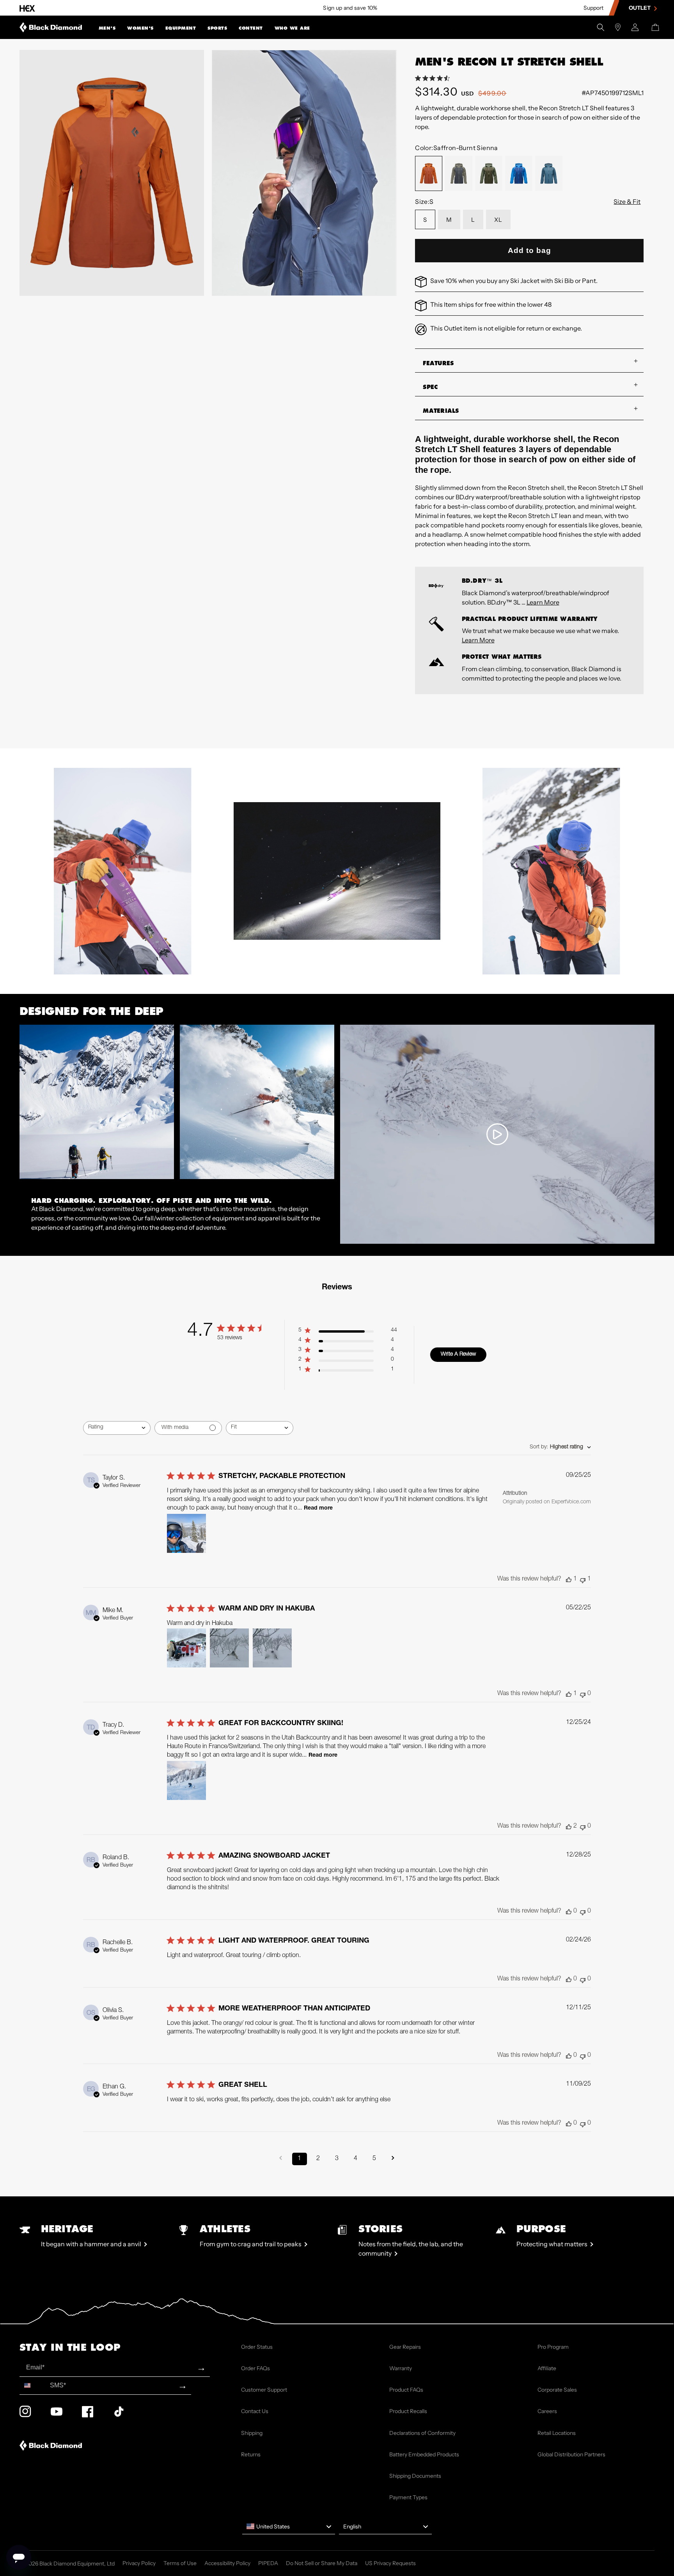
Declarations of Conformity (422, 2433)
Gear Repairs (405, 2347)
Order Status (257, 2347)
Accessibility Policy (227, 2563)
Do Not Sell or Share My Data (322, 2563)
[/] (51, 27)
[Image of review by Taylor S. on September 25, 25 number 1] (186, 1533)
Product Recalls (408, 2411)
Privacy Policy (139, 2563)
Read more (318, 1508)
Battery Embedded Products (424, 2454)
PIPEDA (268, 2563)
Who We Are (292, 28)
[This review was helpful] (569, 1827)
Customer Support (264, 2390)
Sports (217, 28)
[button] (107, 27)
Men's (107, 28)
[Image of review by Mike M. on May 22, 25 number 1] (186, 1648)
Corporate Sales (557, 2390)
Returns (251, 2454)
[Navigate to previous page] (281, 2159)
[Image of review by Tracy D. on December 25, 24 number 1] (186, 1780)
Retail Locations (557, 2433)
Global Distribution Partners (571, 2454)
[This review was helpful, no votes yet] (569, 1912)
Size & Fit (627, 202)
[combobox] (117, 1428)
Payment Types (408, 2497)
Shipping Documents (415, 2476)
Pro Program (553, 2347)
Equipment (181, 28)
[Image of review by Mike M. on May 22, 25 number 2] (229, 1648)
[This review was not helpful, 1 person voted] (583, 1580)
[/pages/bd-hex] (27, 8)
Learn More (543, 602)
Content (251, 28)
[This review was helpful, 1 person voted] (569, 1580)
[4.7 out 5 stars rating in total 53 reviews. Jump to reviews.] (434, 78)
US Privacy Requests (390, 2563)
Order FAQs (255, 2368)
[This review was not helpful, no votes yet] (583, 1694)
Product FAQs (406, 2390)
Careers (547, 2411)
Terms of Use (180, 2563)
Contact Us (255, 2411)
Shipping (252, 2433)
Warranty (401, 2368)
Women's (140, 28)
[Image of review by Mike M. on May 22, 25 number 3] (272, 1648)
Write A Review (458, 1354)
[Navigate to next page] (393, 2159)
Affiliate (547, 2368)
